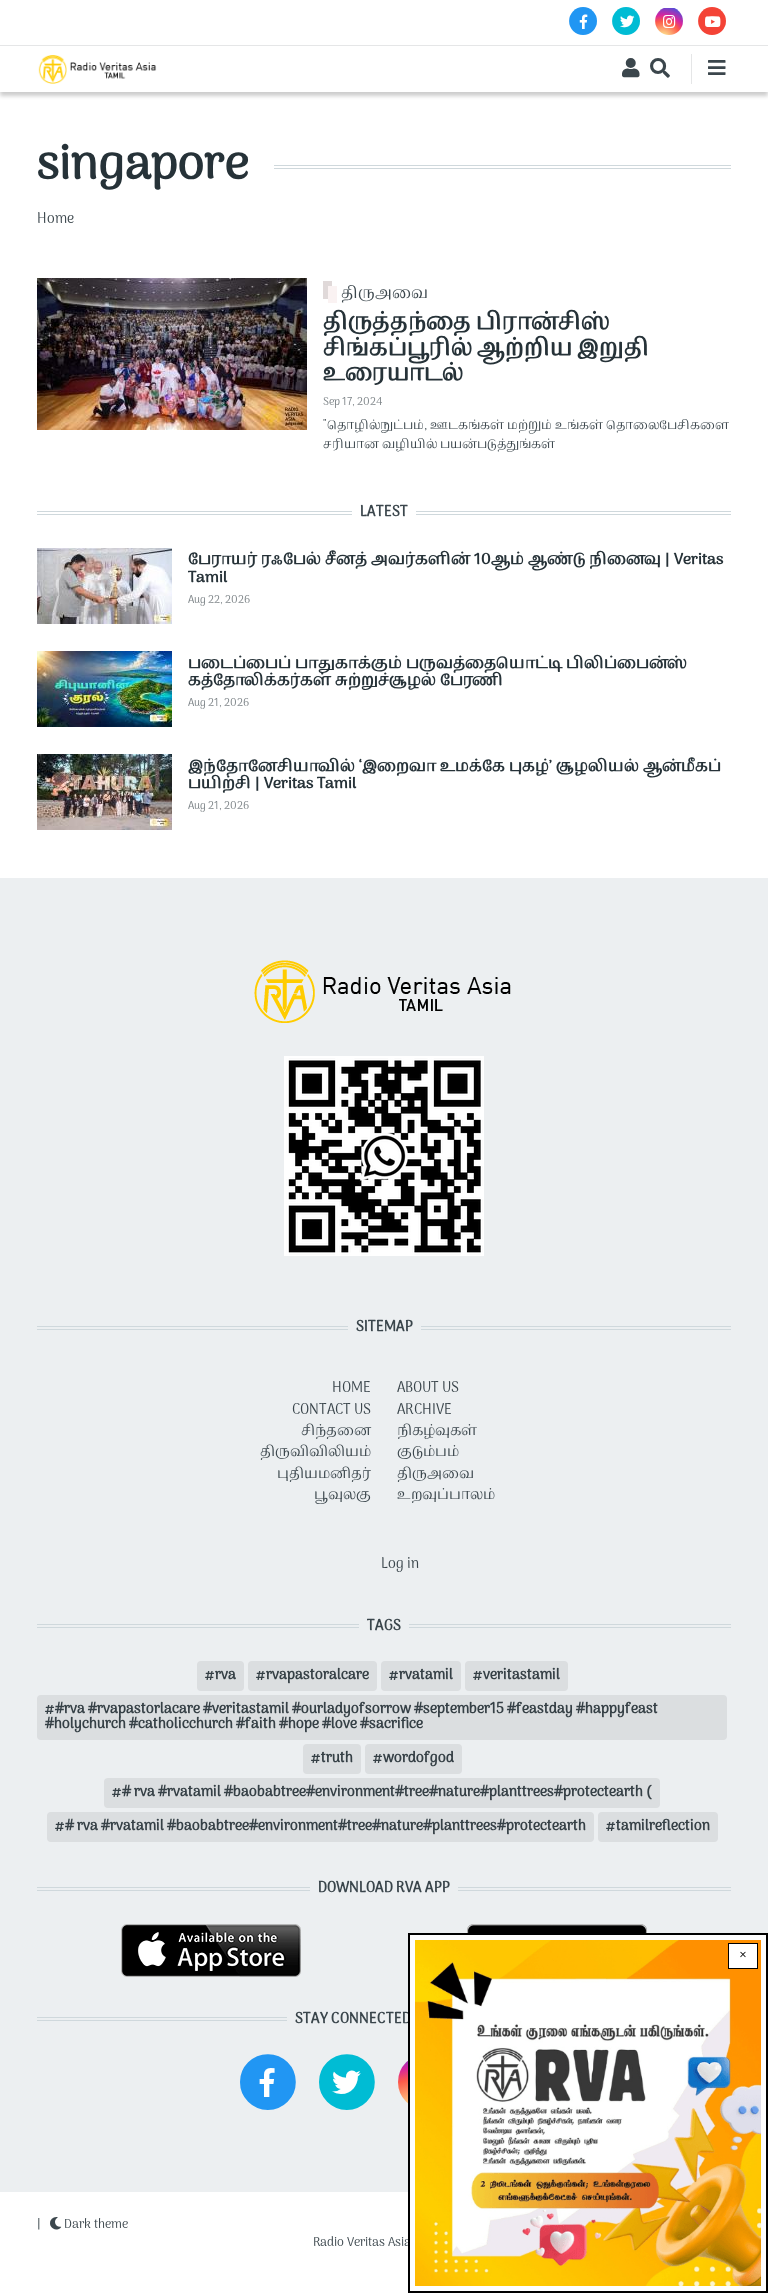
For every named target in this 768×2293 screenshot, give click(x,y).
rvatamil (426, 1675)
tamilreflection (663, 1826)
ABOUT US (428, 1388)
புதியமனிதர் (324, 1474)
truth (337, 1758)
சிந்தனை (336, 1431)
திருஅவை (384, 294)
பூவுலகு (342, 1495)
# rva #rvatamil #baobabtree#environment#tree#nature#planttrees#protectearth (325, 1826)
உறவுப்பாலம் (446, 1495)
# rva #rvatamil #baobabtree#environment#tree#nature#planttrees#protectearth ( (387, 1792)
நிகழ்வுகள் (437, 1431)
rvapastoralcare (317, 1675)
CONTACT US (331, 1410)
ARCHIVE (424, 1410)
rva (225, 1675)
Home (55, 219)
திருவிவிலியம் (315, 1452)
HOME (351, 1388)
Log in (400, 1564)
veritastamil (521, 1675)
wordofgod (418, 1758)
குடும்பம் (428, 1452)
